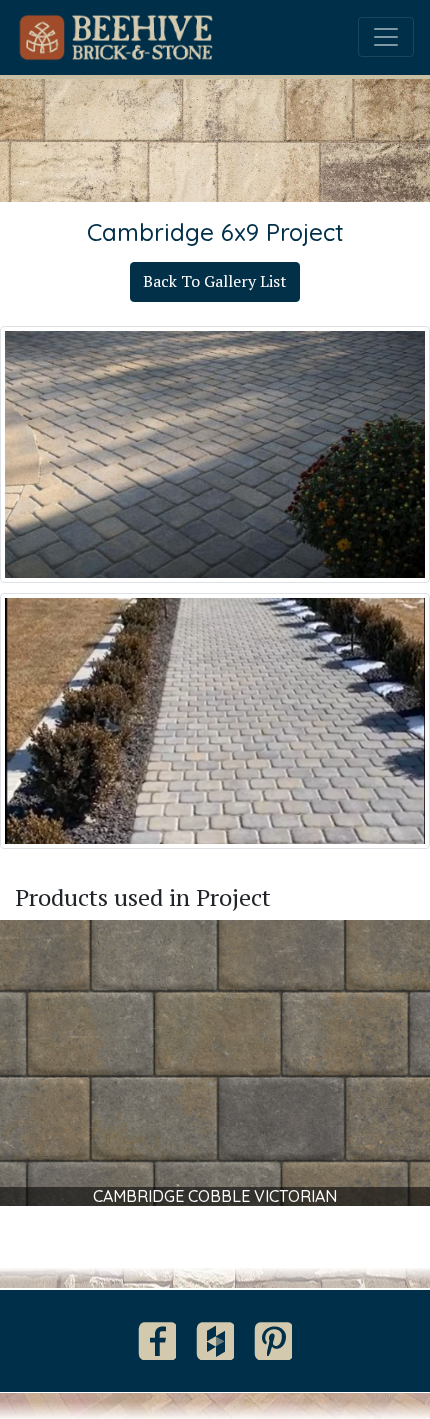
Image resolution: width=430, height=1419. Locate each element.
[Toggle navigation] (386, 37)
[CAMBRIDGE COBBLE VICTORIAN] (215, 1061)
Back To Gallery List (215, 281)
